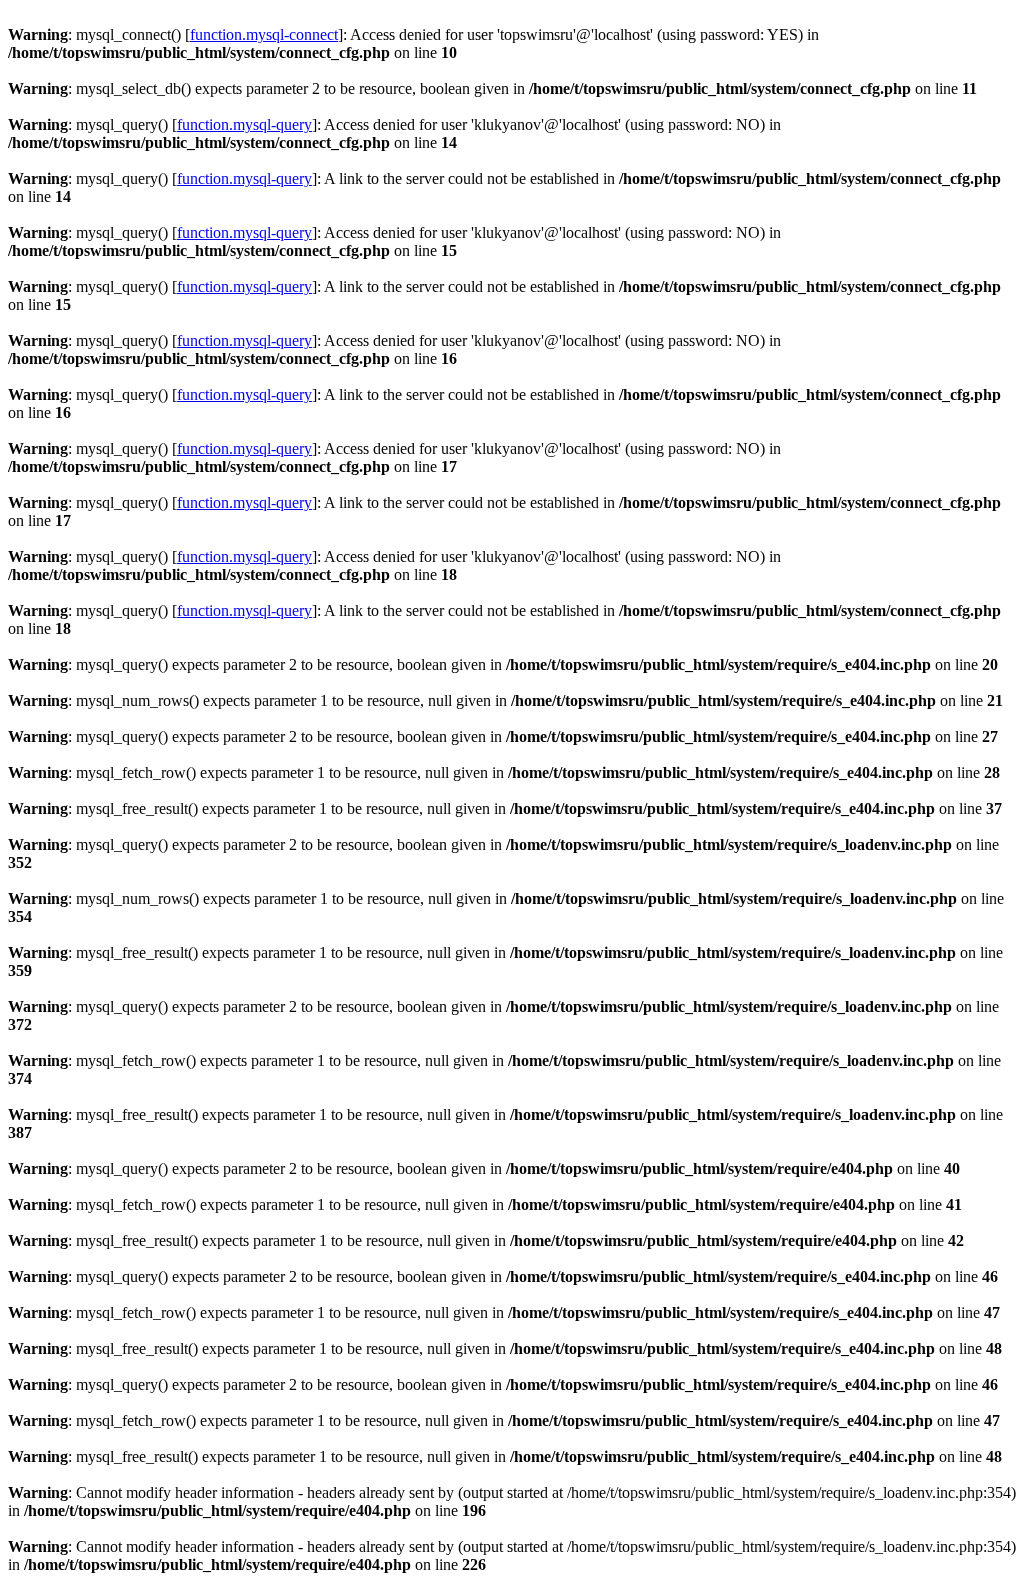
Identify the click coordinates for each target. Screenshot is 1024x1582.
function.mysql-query (244, 124)
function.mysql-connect (264, 34)
